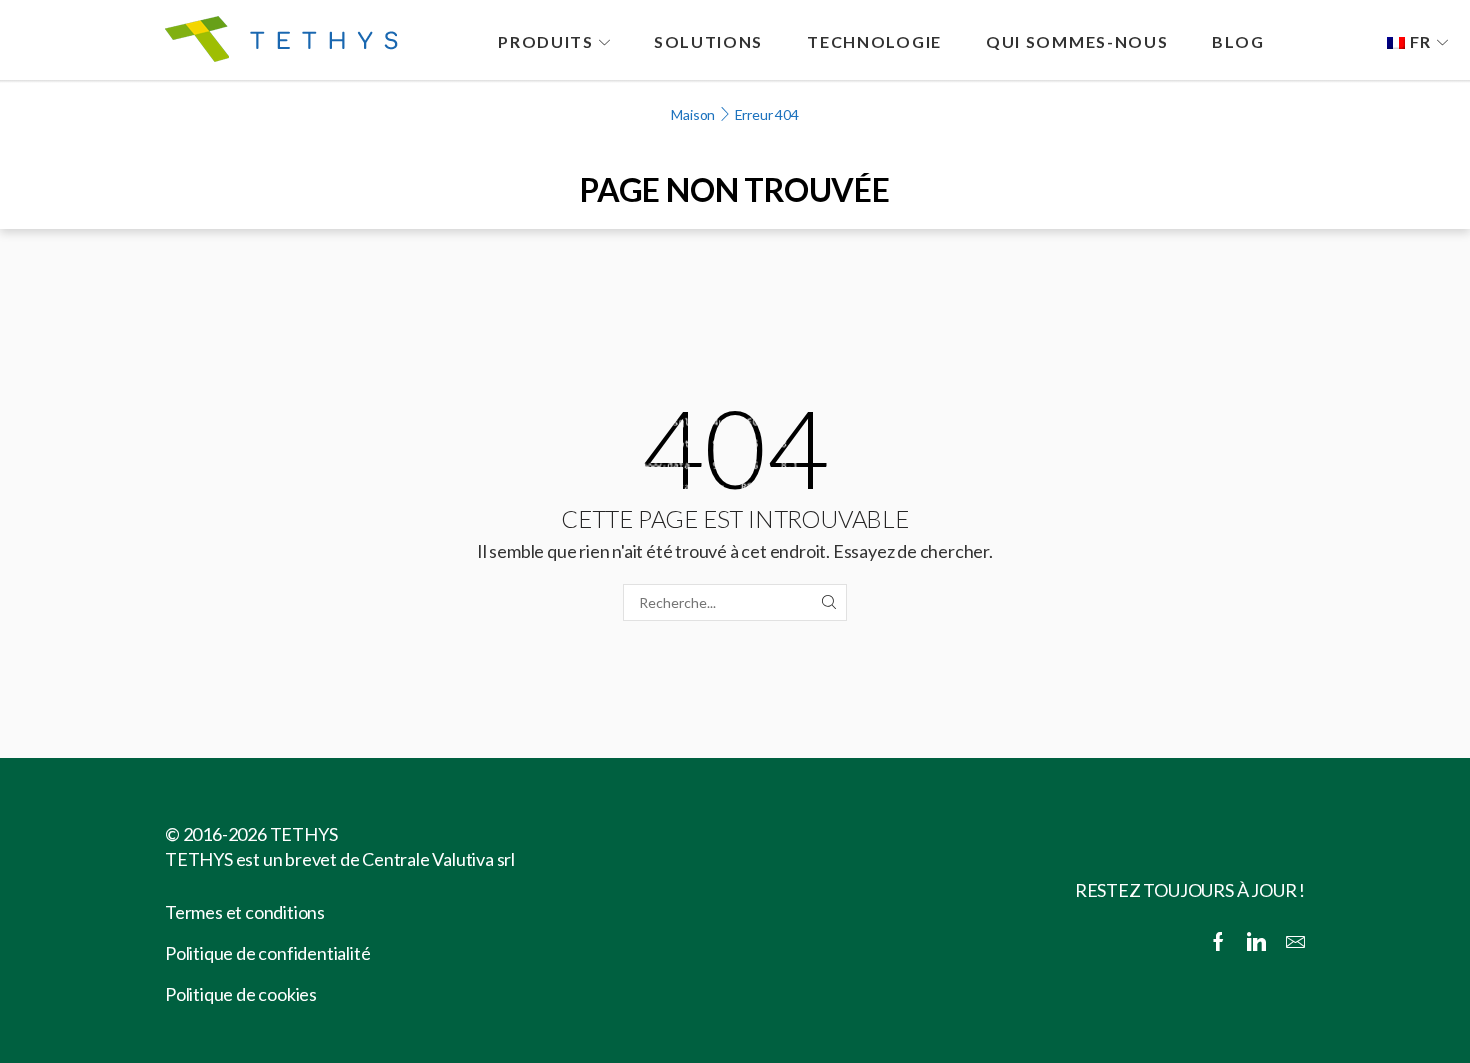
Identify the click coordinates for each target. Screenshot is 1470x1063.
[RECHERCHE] (828, 602)
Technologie (874, 41)
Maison (693, 114)
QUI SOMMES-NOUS (1077, 41)
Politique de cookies (241, 994)
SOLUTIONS (708, 41)
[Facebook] (1218, 943)
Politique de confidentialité (267, 953)
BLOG (1238, 41)
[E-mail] (1295, 943)
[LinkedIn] (1256, 943)
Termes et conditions (245, 912)
